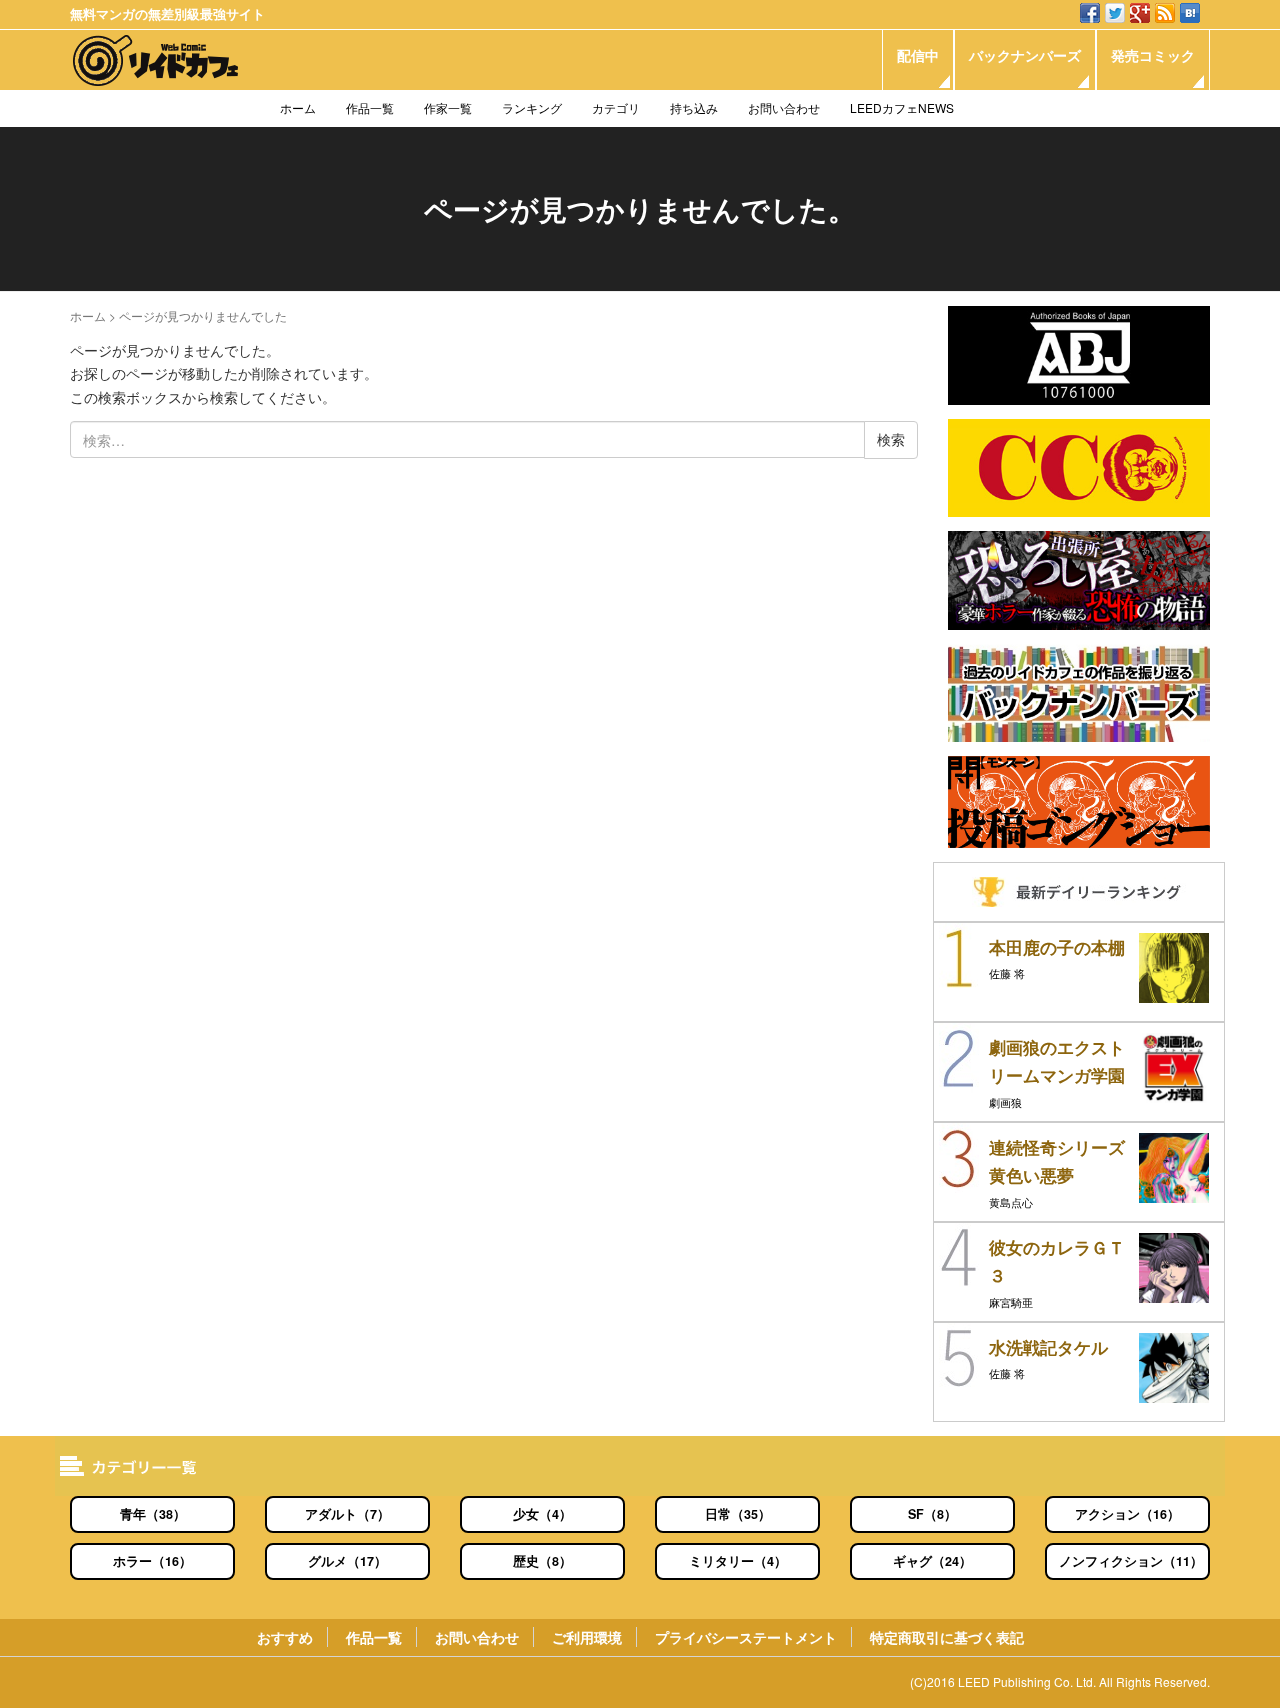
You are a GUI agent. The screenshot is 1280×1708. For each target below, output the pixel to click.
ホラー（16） (152, 1561)
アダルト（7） (347, 1514)
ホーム (298, 107)
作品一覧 (370, 107)
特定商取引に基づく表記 (947, 1637)
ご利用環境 (587, 1637)
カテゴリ (616, 107)
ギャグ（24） (932, 1561)
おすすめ (285, 1637)
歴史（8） (542, 1561)
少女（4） (542, 1514)
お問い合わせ (784, 107)
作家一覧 (448, 107)
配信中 (918, 55)
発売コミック (1153, 55)
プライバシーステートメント (746, 1637)
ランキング (532, 107)
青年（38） (153, 1514)
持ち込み (694, 107)
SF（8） (932, 1514)
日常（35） (738, 1514)
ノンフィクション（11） (1131, 1561)
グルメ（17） (347, 1561)
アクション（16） (1127, 1514)
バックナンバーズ (1025, 55)
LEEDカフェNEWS (902, 107)
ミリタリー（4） (738, 1561)
